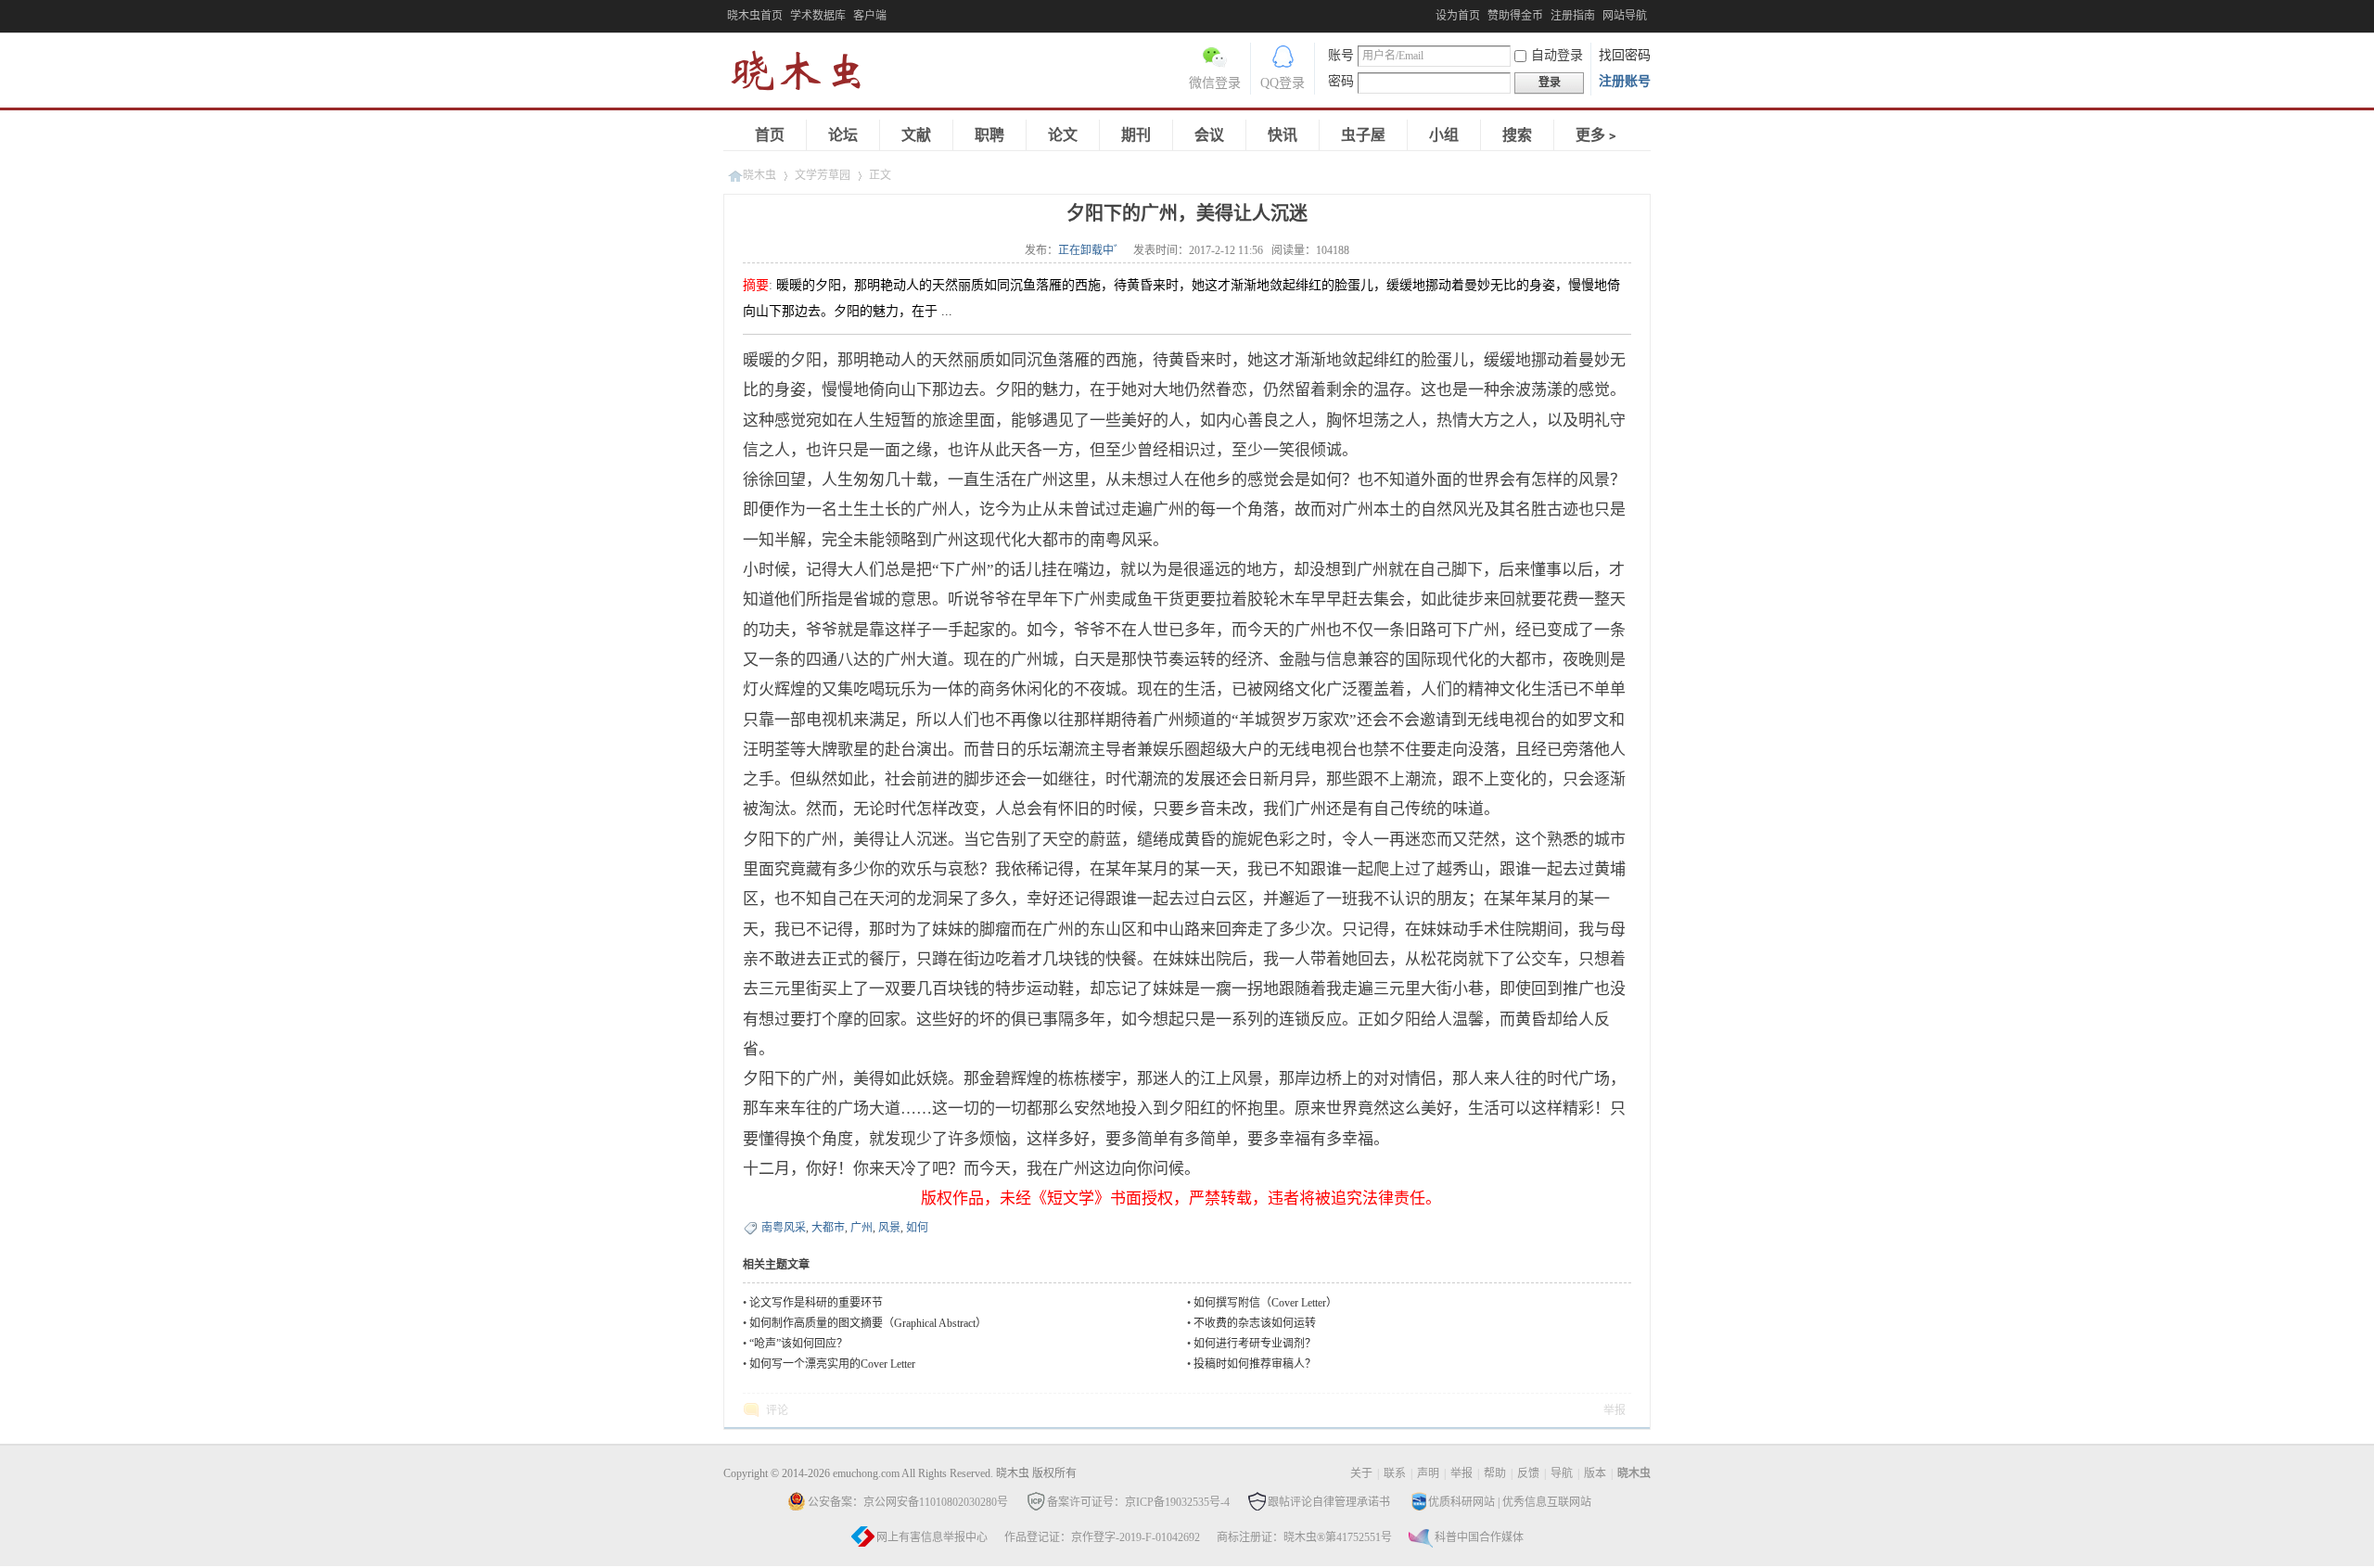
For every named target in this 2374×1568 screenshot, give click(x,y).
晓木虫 (807, 75)
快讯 (1283, 135)
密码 (1341, 81)
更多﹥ (1598, 135)
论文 (1063, 135)
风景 (889, 1228)
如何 (917, 1228)
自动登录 (1557, 55)
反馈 (1528, 1473)
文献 (916, 135)
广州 (862, 1228)
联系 (1395, 1473)
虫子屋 (1363, 135)
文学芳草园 (823, 175)
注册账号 (1625, 81)
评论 (777, 1410)
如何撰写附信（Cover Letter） (1265, 1303)
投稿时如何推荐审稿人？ (1255, 1364)
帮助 (1495, 1473)
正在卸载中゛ (1091, 250)
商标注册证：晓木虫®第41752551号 (1304, 1537)
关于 (1361, 1473)
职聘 (989, 135)
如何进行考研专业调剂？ (1255, 1344)
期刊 (1136, 135)
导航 (1562, 1473)
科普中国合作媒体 (1479, 1537)
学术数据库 (818, 16)
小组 (1444, 135)
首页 (770, 135)
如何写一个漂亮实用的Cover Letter (832, 1364)
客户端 (870, 16)
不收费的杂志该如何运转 (1255, 1323)
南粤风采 (784, 1228)
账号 (1341, 55)
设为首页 (1458, 16)
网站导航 (1625, 16)
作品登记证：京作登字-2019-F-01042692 (1102, 1537)
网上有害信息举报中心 (932, 1537)
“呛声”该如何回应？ (798, 1344)
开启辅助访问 (1431, 13)
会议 (1209, 135)
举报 (1615, 1410)
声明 (1428, 1473)
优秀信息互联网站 (1547, 1502)
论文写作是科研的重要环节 (816, 1303)
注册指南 (1573, 16)
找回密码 (1625, 55)
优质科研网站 (1461, 1502)
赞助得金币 (1515, 16)
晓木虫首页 (755, 16)
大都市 (828, 1228)
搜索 (1517, 135)
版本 (1595, 1473)
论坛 (843, 135)
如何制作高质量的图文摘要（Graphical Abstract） (868, 1323)
